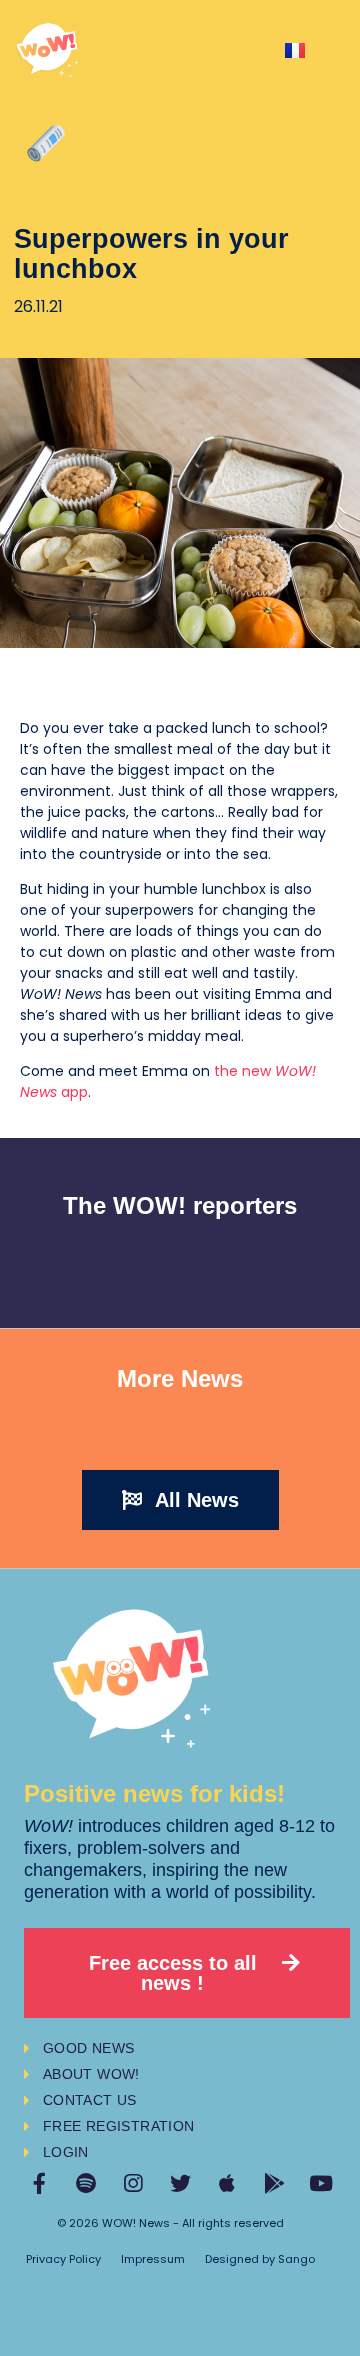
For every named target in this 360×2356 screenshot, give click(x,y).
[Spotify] (86, 2183)
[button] (180, 1500)
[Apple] (227, 2183)
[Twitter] (180, 2183)
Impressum (153, 2259)
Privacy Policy (63, 2259)
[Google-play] (274, 2183)
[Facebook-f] (39, 2183)
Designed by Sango (260, 2259)
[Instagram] (133, 2183)
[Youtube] (321, 2183)
